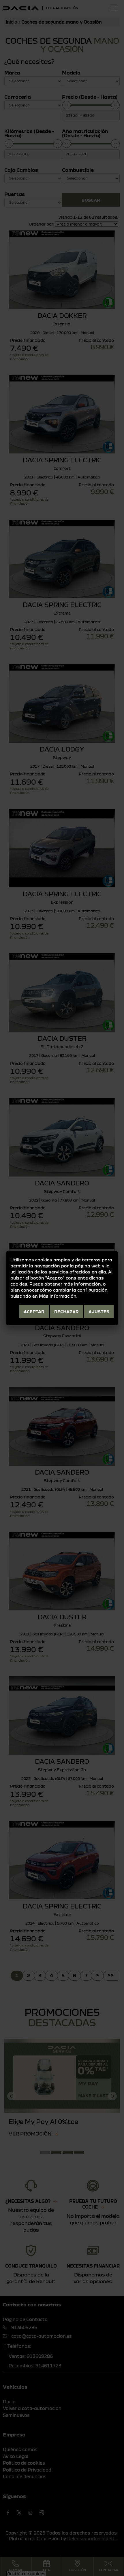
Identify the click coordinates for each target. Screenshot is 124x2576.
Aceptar (34, 1311)
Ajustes (99, 1311)
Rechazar (66, 1311)
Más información (58, 1296)
